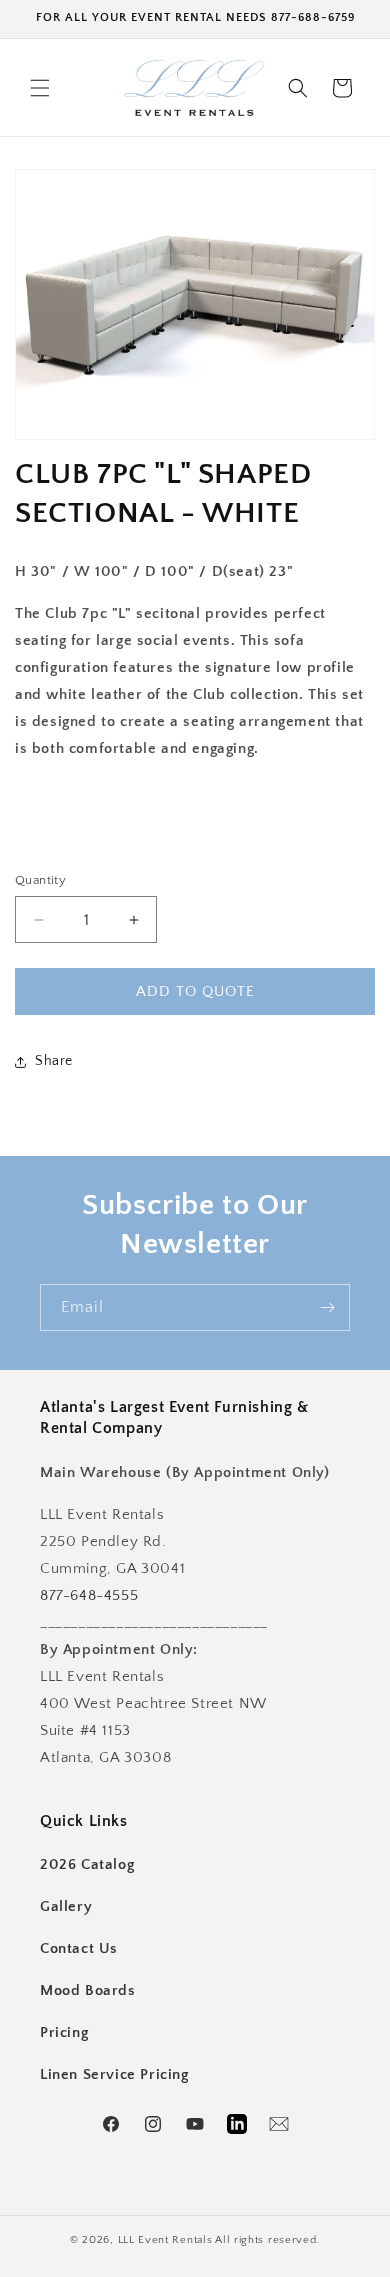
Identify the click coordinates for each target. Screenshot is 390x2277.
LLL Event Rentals (165, 2240)
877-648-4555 (89, 1595)
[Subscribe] (327, 1307)
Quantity (40, 880)
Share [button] (54, 1061)
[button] (40, 88)
